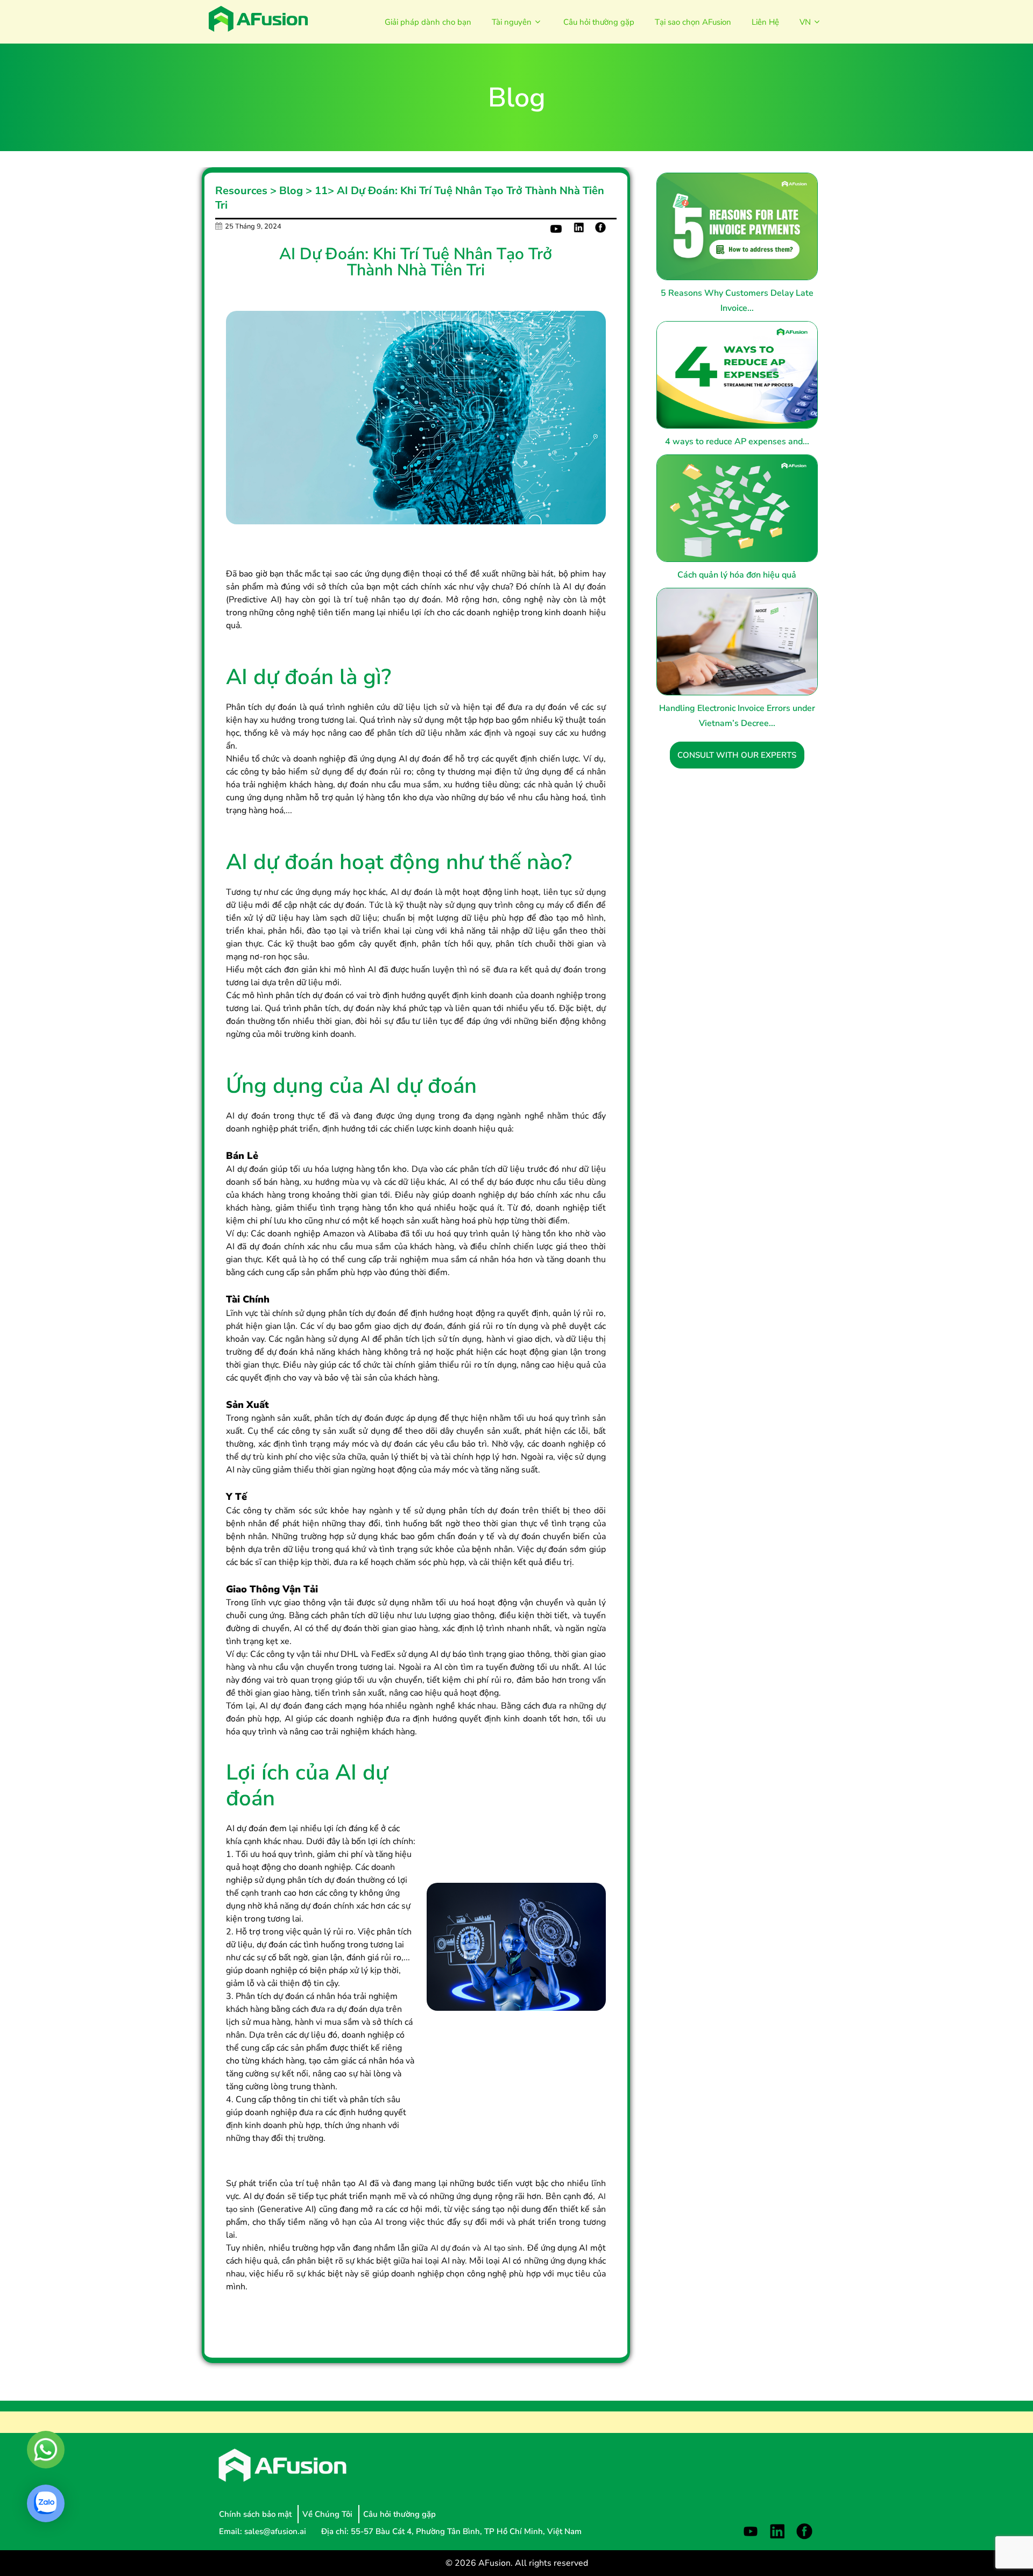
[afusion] (258, 19)
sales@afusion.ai (276, 2531)
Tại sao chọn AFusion (693, 22)
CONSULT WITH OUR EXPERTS (737, 755)
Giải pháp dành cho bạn (428, 22)
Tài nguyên (512, 22)
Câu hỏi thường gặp (599, 22)
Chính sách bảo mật (256, 2514)
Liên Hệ (765, 22)
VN (805, 22)
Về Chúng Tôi (328, 2514)
